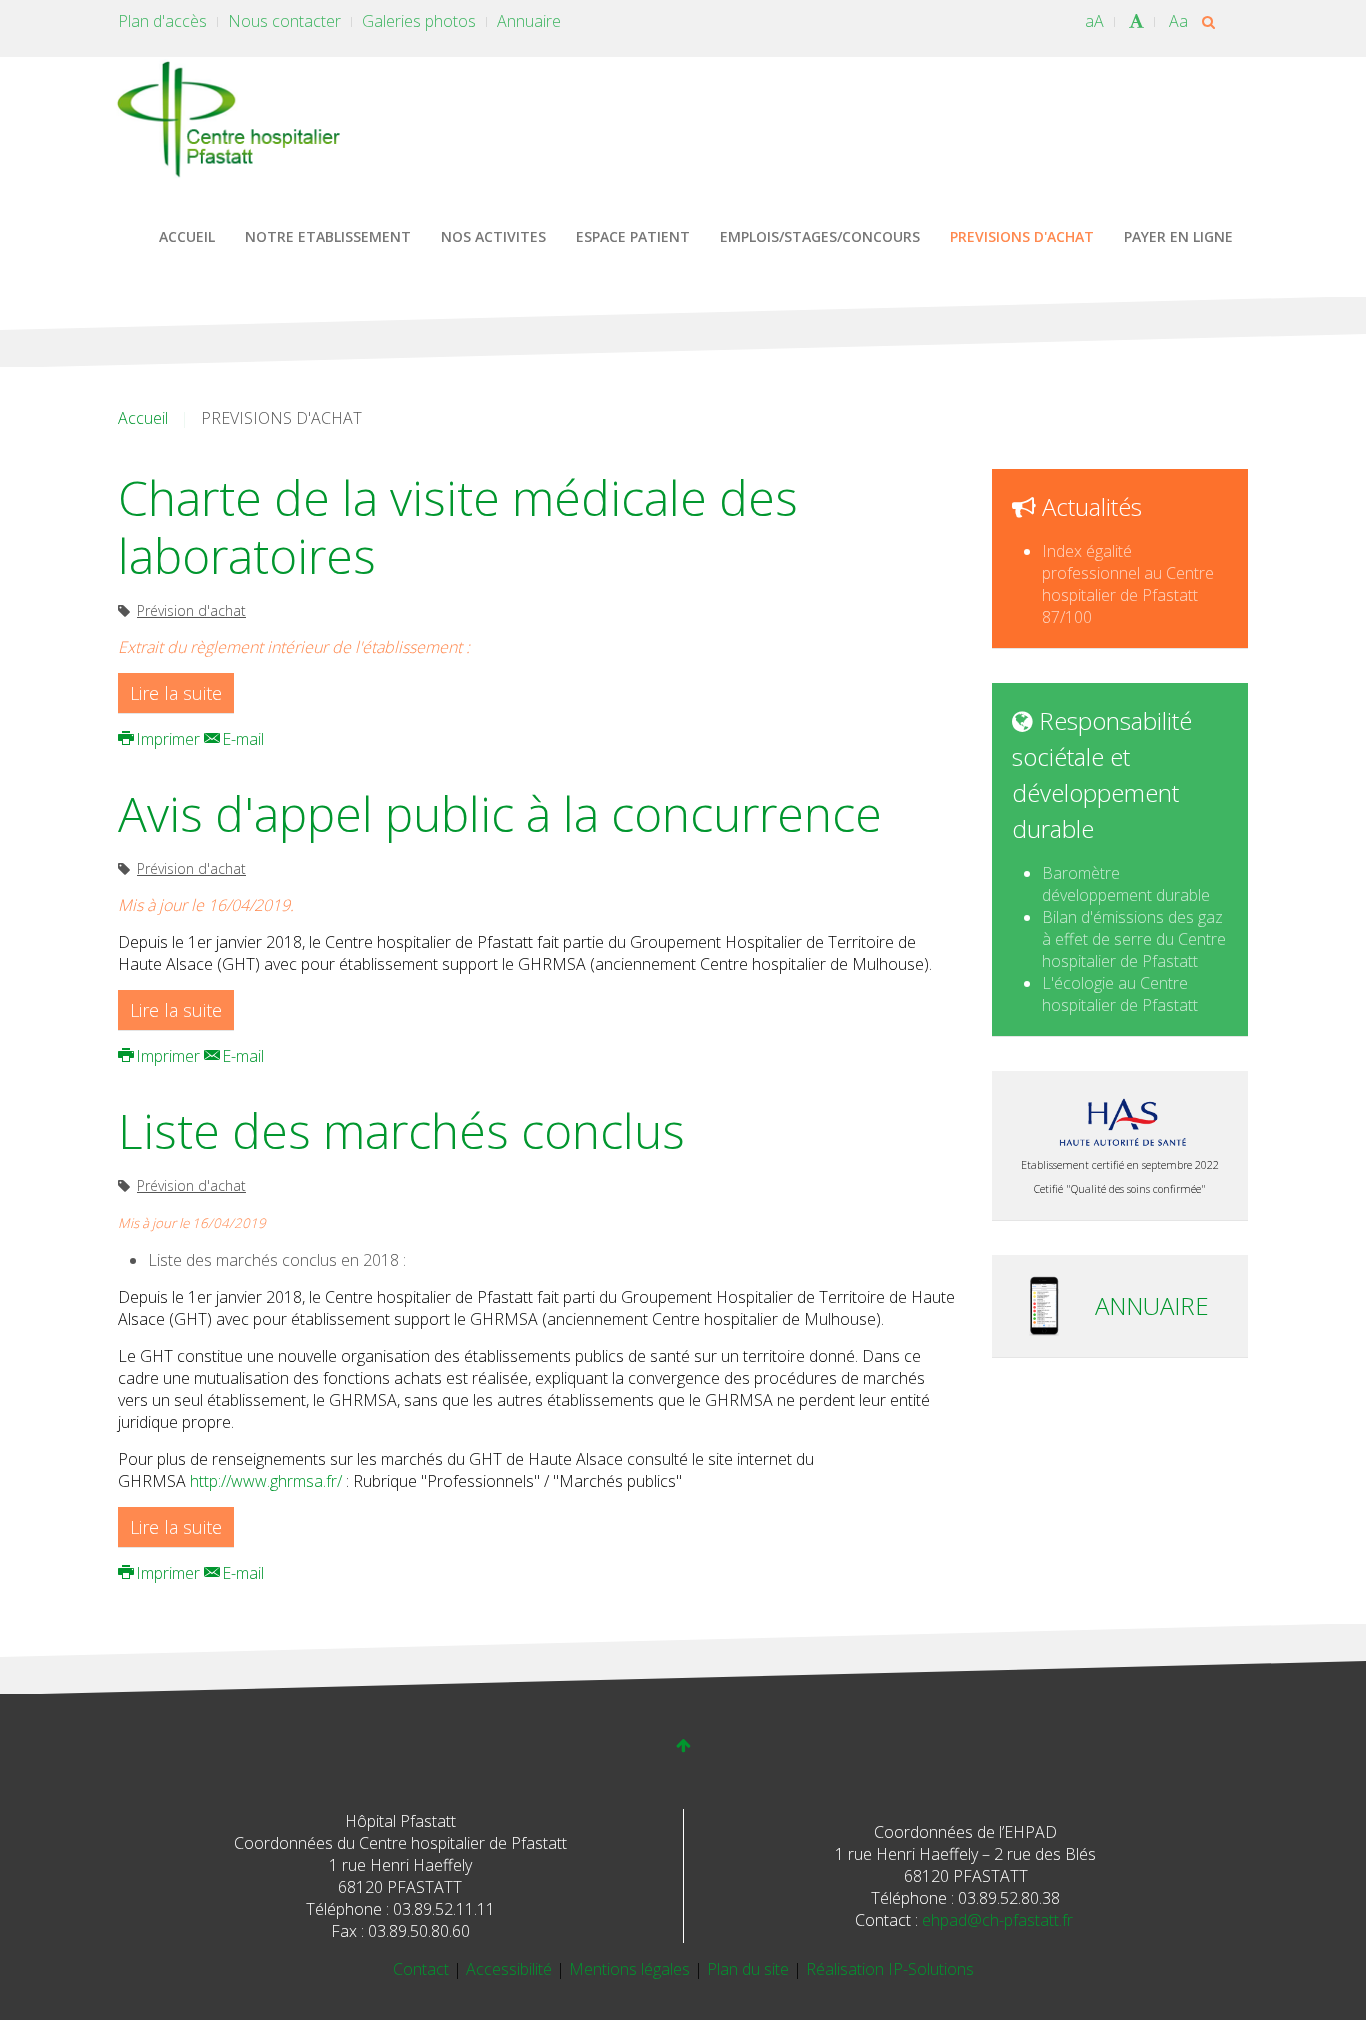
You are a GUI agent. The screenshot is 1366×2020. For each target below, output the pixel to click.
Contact (423, 1969)
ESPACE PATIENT (633, 236)
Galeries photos (419, 21)
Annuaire (529, 21)
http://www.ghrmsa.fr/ (266, 1481)
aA (1094, 21)
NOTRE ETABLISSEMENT (328, 236)
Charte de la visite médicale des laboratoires (458, 526)
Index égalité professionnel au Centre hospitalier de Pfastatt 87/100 (1128, 584)
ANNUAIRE (1152, 1305)
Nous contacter (284, 21)
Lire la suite (176, 693)
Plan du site (750, 1969)
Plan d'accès (162, 21)
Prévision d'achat (191, 610)
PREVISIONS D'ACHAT (1022, 236)
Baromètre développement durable (1126, 884)
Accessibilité (511, 1969)
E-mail (241, 739)
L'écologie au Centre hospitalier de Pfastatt (1120, 994)
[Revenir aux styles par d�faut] (1136, 21)
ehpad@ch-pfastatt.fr (997, 1920)
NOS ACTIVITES (493, 236)
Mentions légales (631, 1969)
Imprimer (168, 739)
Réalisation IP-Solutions (890, 1969)
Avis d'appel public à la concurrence (500, 813)
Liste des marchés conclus (401, 1130)
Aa (1178, 21)
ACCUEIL (187, 236)
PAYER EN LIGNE (1178, 236)
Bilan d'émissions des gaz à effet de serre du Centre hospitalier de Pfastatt (1134, 939)
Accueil (143, 418)
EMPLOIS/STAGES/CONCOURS (820, 236)
